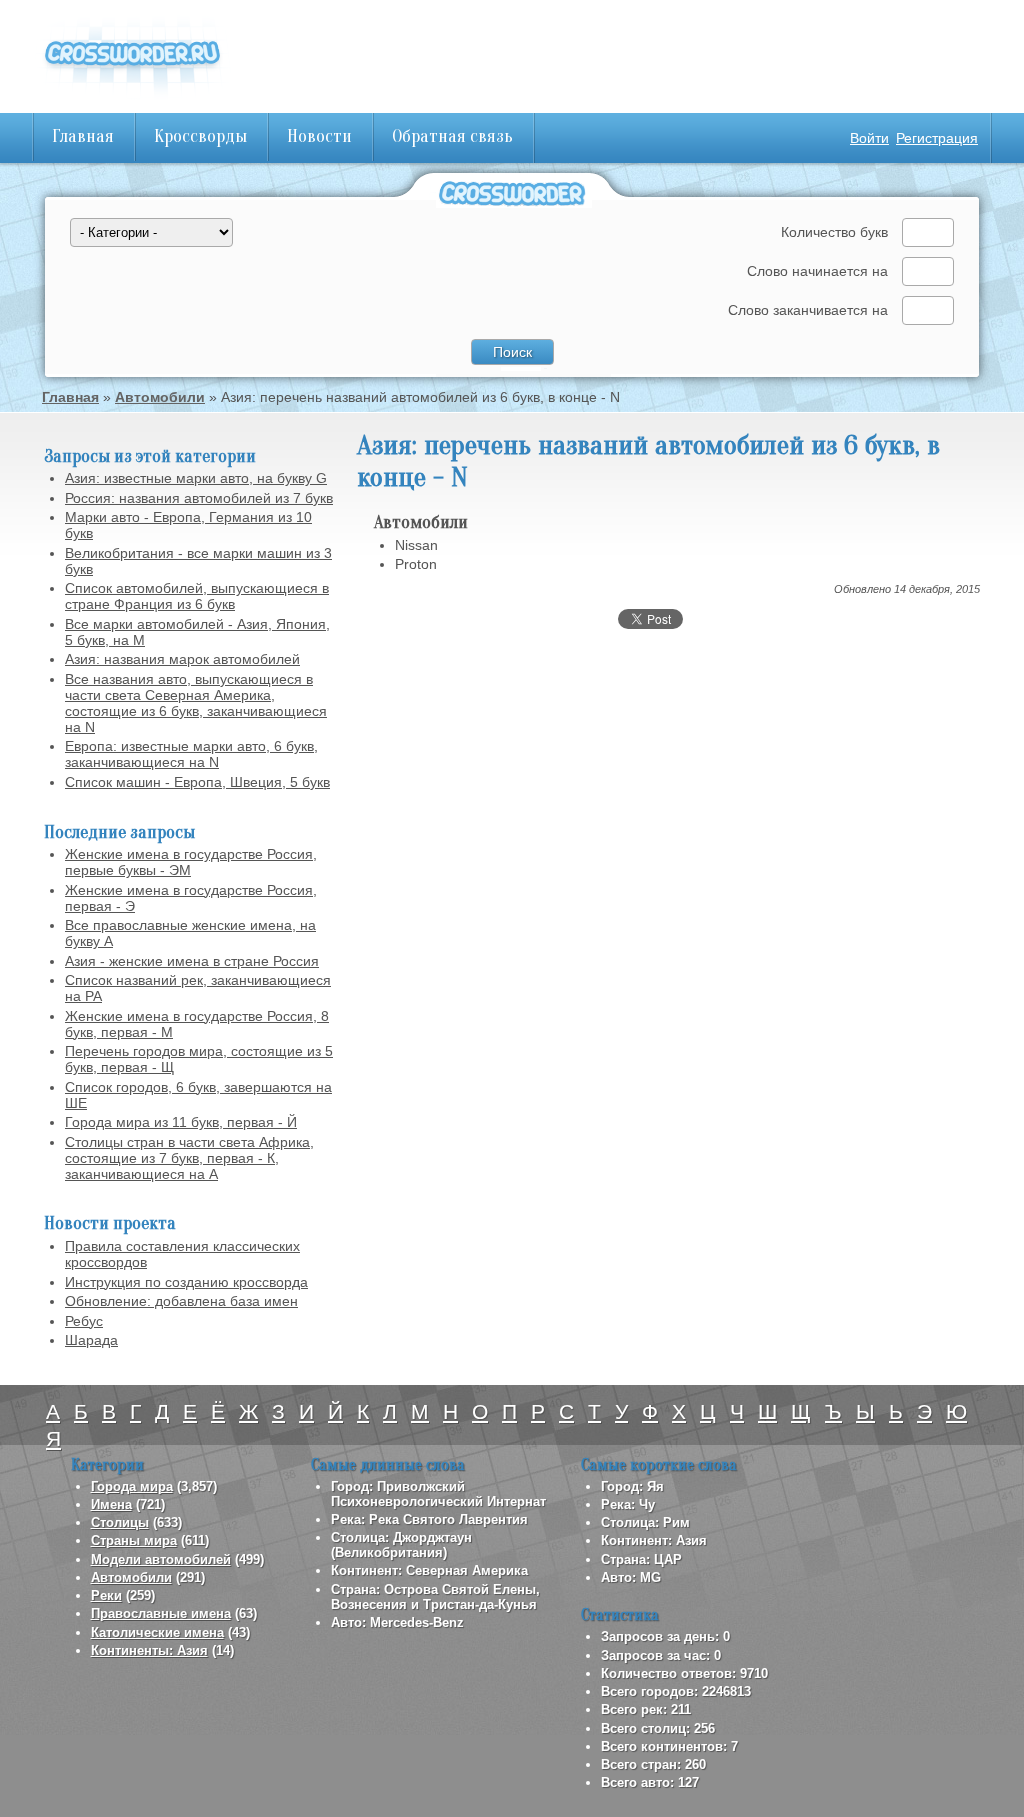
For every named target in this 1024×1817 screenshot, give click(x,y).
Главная (83, 136)
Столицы (120, 1522)
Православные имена (161, 1613)
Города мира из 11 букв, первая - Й (181, 1122)
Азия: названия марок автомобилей (182, 659)
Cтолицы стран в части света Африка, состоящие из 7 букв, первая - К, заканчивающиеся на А (189, 1158)
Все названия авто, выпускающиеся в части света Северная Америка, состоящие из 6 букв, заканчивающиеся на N (196, 703)
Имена (111, 1504)
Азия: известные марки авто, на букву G (196, 478)
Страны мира (134, 1540)
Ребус (84, 1321)
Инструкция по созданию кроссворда (186, 1282)
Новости (319, 136)
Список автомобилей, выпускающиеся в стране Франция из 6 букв (197, 596)
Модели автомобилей (161, 1559)
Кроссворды (200, 136)
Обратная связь (452, 136)
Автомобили (160, 397)
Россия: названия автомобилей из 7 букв (199, 498)
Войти (869, 138)
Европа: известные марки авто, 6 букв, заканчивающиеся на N (191, 754)
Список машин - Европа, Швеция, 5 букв (197, 782)
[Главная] (132, 100)
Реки (106, 1595)
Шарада (91, 1340)
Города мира (132, 1486)
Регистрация (937, 138)
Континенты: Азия (149, 1650)
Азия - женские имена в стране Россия (192, 961)
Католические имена (157, 1632)
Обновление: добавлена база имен (181, 1301)
